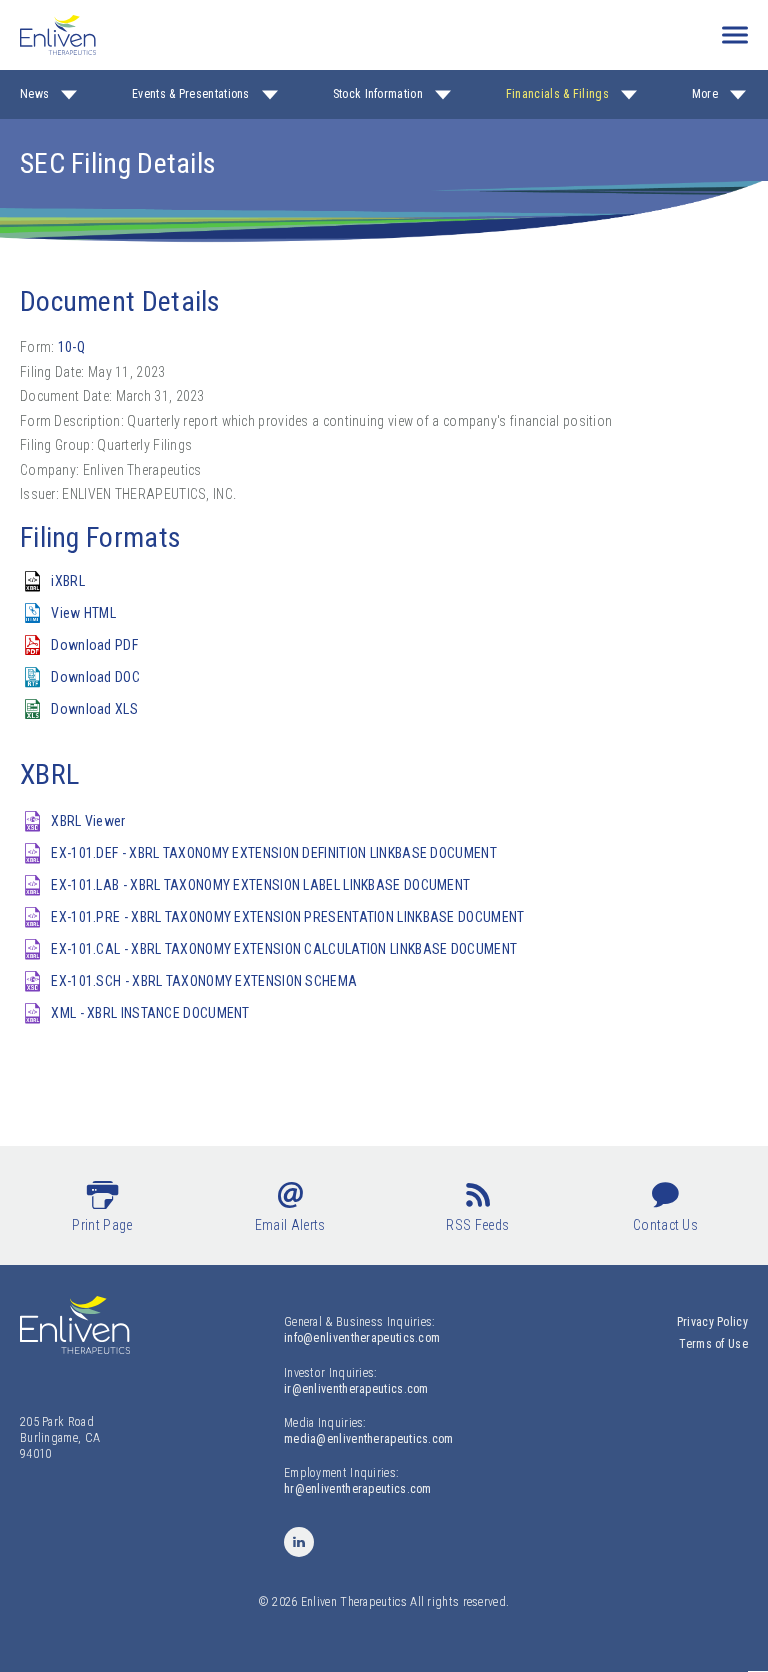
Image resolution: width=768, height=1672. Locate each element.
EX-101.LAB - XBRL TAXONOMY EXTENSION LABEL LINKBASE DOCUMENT (260, 885)
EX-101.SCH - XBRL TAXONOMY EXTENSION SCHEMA (204, 981)
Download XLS (94, 709)
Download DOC (95, 677)
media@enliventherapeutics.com (369, 1439)
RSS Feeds (477, 1225)
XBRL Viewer (88, 821)
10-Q (71, 347)
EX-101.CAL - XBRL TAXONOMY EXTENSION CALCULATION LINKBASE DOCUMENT (284, 949)
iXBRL (68, 581)
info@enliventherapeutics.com (362, 1338)
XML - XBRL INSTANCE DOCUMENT (150, 1013)
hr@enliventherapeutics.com (358, 1489)
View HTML (83, 613)
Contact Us (665, 1225)
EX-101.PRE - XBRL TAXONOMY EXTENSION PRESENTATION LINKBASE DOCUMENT (287, 917)
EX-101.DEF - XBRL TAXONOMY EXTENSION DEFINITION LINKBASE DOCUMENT (274, 853)
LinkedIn (299, 1542)
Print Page (102, 1225)
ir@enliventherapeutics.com (356, 1389)
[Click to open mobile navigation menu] (735, 35)
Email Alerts (290, 1225)
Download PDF (94, 645)
